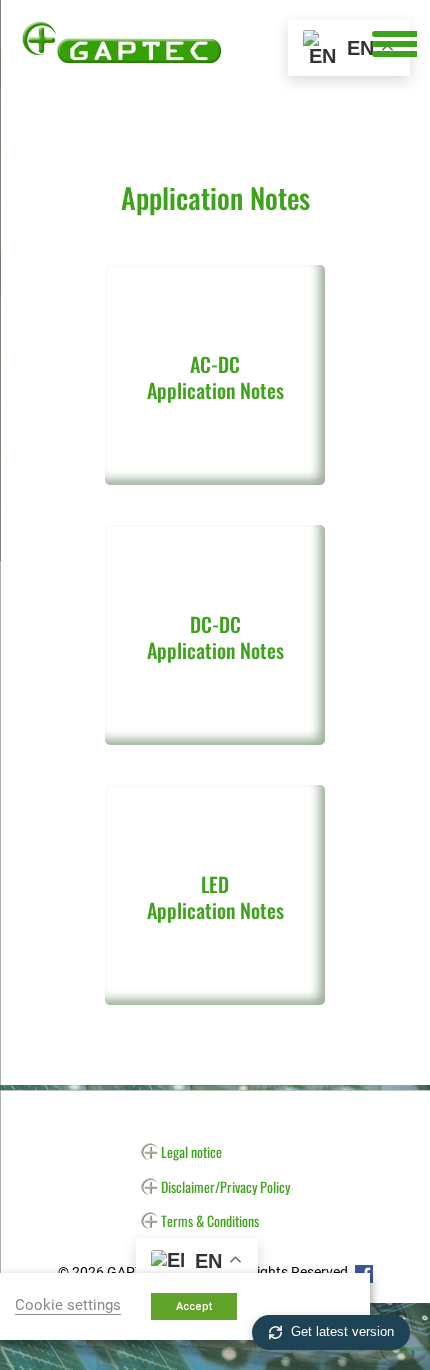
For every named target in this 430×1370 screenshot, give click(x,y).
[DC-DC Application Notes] (215, 729)
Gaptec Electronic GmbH (122, 42)
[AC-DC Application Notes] (215, 469)
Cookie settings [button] (68, 1305)
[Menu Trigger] (394, 42)
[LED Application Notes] (215, 989)
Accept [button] (194, 1306)
